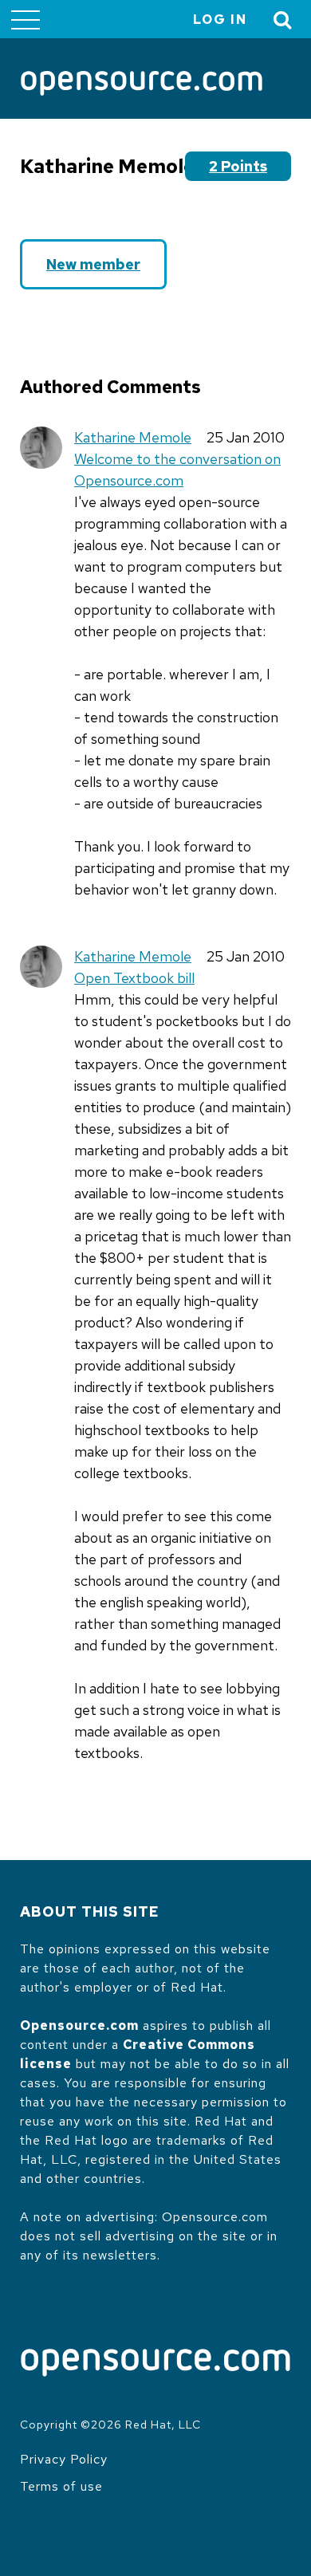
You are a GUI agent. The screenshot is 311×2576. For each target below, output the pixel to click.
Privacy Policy (64, 2459)
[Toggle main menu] (26, 19)
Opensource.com (79, 2025)
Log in (220, 20)
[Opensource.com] (142, 85)
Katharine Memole (133, 437)
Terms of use (61, 2486)
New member (93, 264)
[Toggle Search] (283, 20)
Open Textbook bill (134, 978)
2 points (238, 166)
